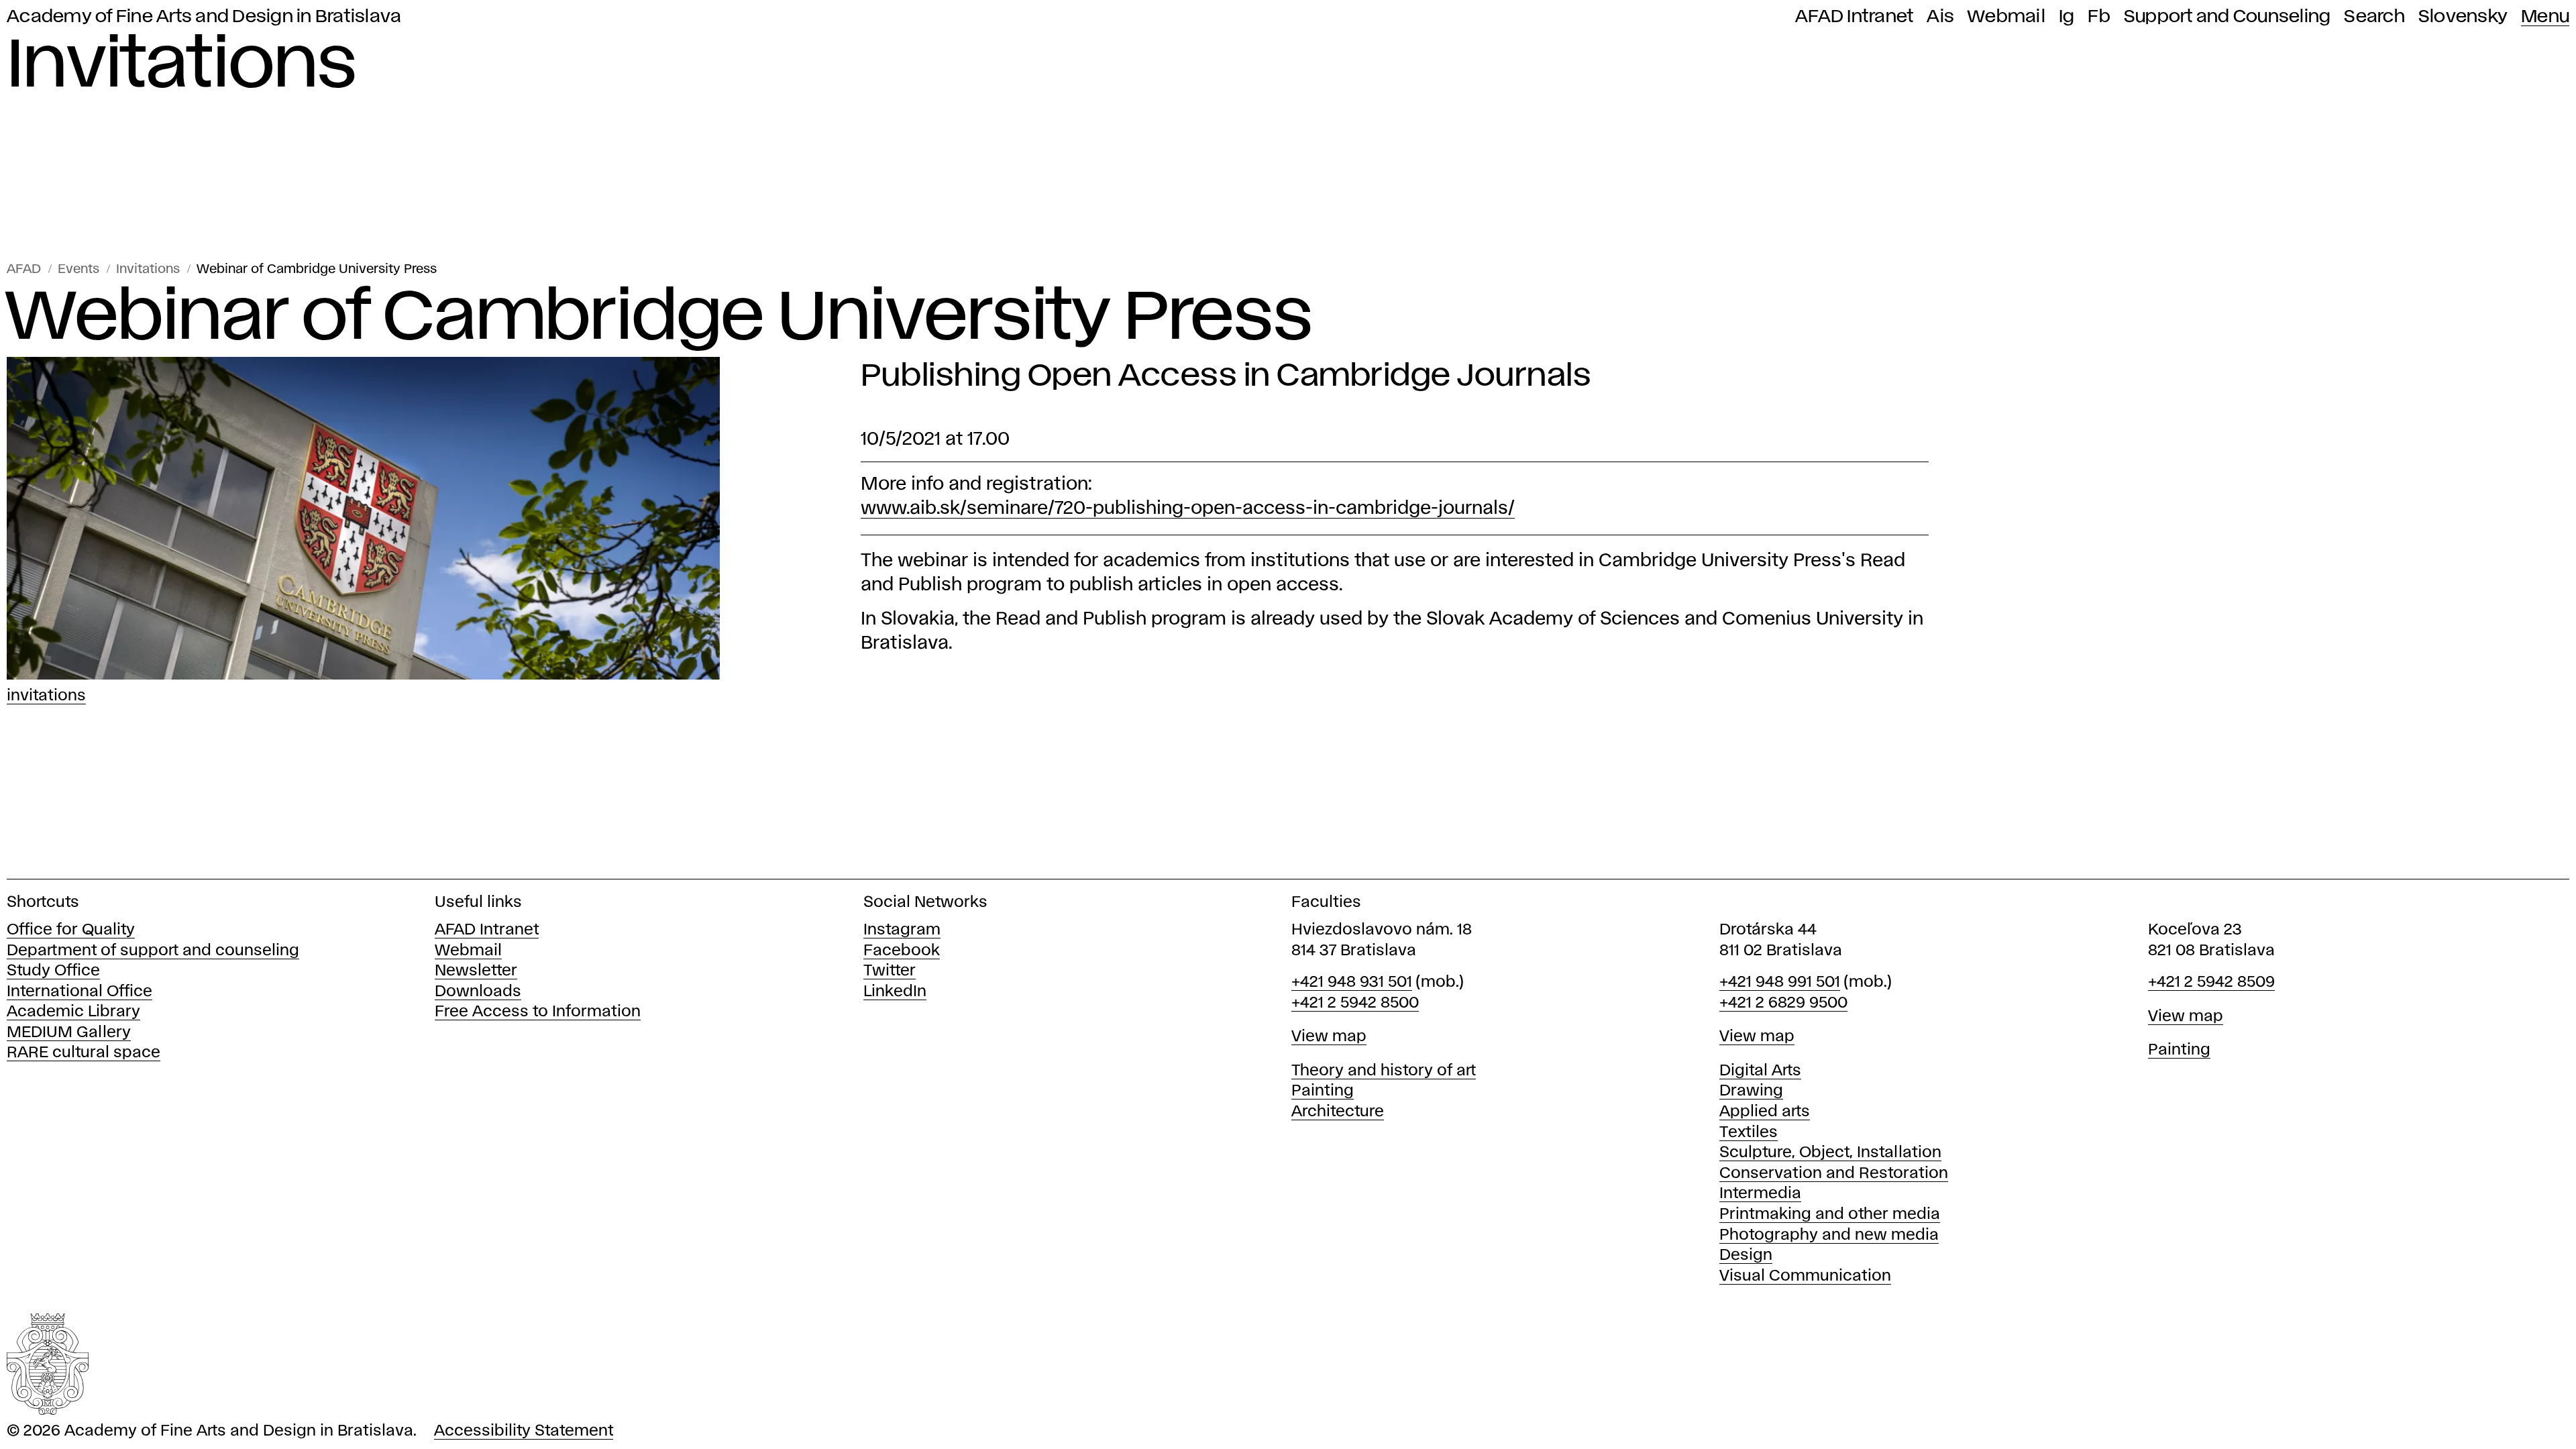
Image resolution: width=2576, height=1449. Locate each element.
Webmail (2006, 17)
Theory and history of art (1384, 1071)
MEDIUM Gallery (69, 1033)
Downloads (478, 992)
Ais (1940, 17)
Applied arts (1765, 1112)
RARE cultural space (84, 1053)
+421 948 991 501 (1780, 982)
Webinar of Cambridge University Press (317, 269)
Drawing (1751, 1091)
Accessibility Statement (524, 1431)
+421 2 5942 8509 (2211, 982)
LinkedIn (895, 992)
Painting (1323, 1091)
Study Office (53, 971)
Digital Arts (1760, 1071)
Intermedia (1760, 1194)
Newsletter (476, 971)
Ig (2067, 17)
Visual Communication (1805, 1276)
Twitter (890, 971)
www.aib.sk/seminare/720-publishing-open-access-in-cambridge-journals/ (1188, 509)
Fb (2099, 17)
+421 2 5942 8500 (1355, 1003)
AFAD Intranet (1854, 17)
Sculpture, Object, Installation (1830, 1153)
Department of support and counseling (153, 951)
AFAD (24, 269)
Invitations (148, 269)
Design (1746, 1255)
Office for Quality (71, 930)
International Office (79, 992)
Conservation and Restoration (1834, 1174)
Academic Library (73, 1012)
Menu (2545, 17)
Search (2374, 17)
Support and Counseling (2228, 17)
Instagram (902, 930)
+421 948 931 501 (1352, 982)
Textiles (1749, 1133)
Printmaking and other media (1830, 1215)
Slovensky (2463, 17)
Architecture (1338, 1112)
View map (1329, 1037)
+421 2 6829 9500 (1783, 1003)
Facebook (902, 951)
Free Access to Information (538, 1012)
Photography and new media (1829, 1235)
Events (78, 269)
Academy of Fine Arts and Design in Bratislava (204, 17)
